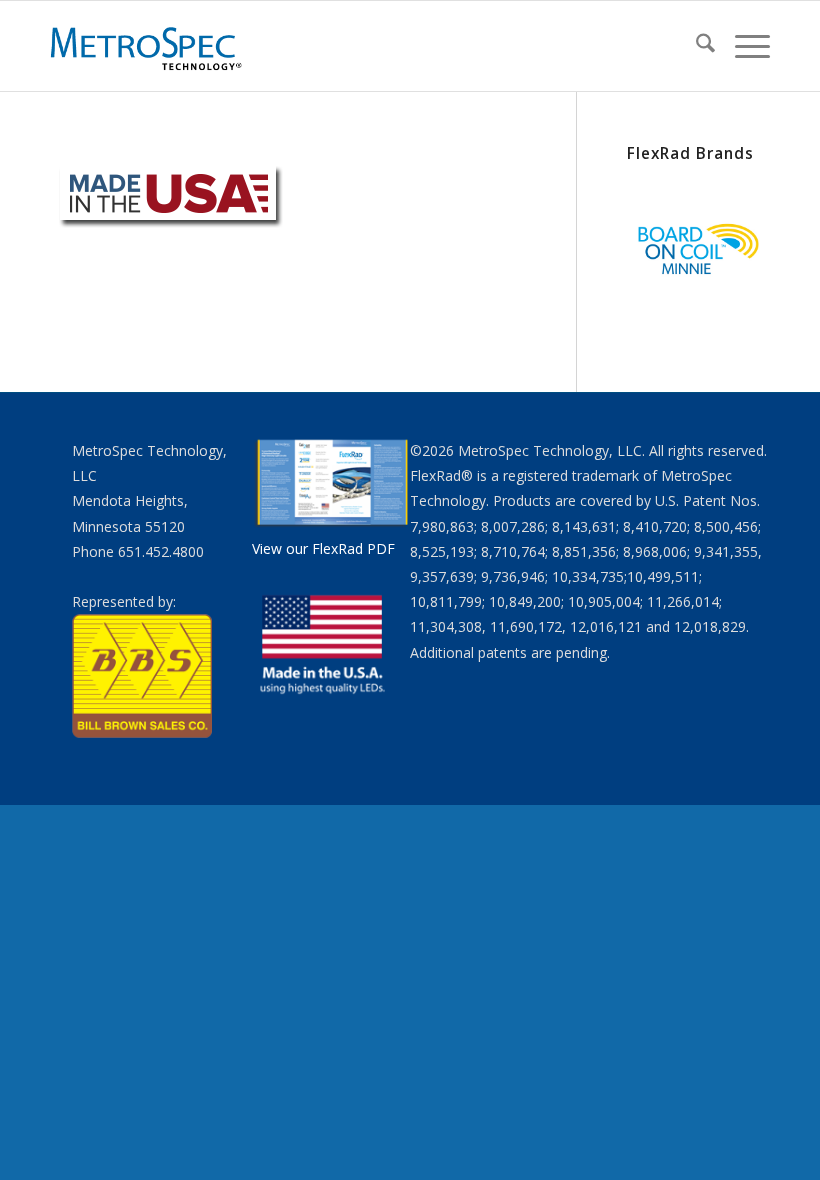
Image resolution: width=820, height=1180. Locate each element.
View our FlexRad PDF (323, 548)
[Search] (695, 46)
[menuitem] (695, 46)
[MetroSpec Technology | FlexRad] (148, 46)
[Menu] (742, 46)
